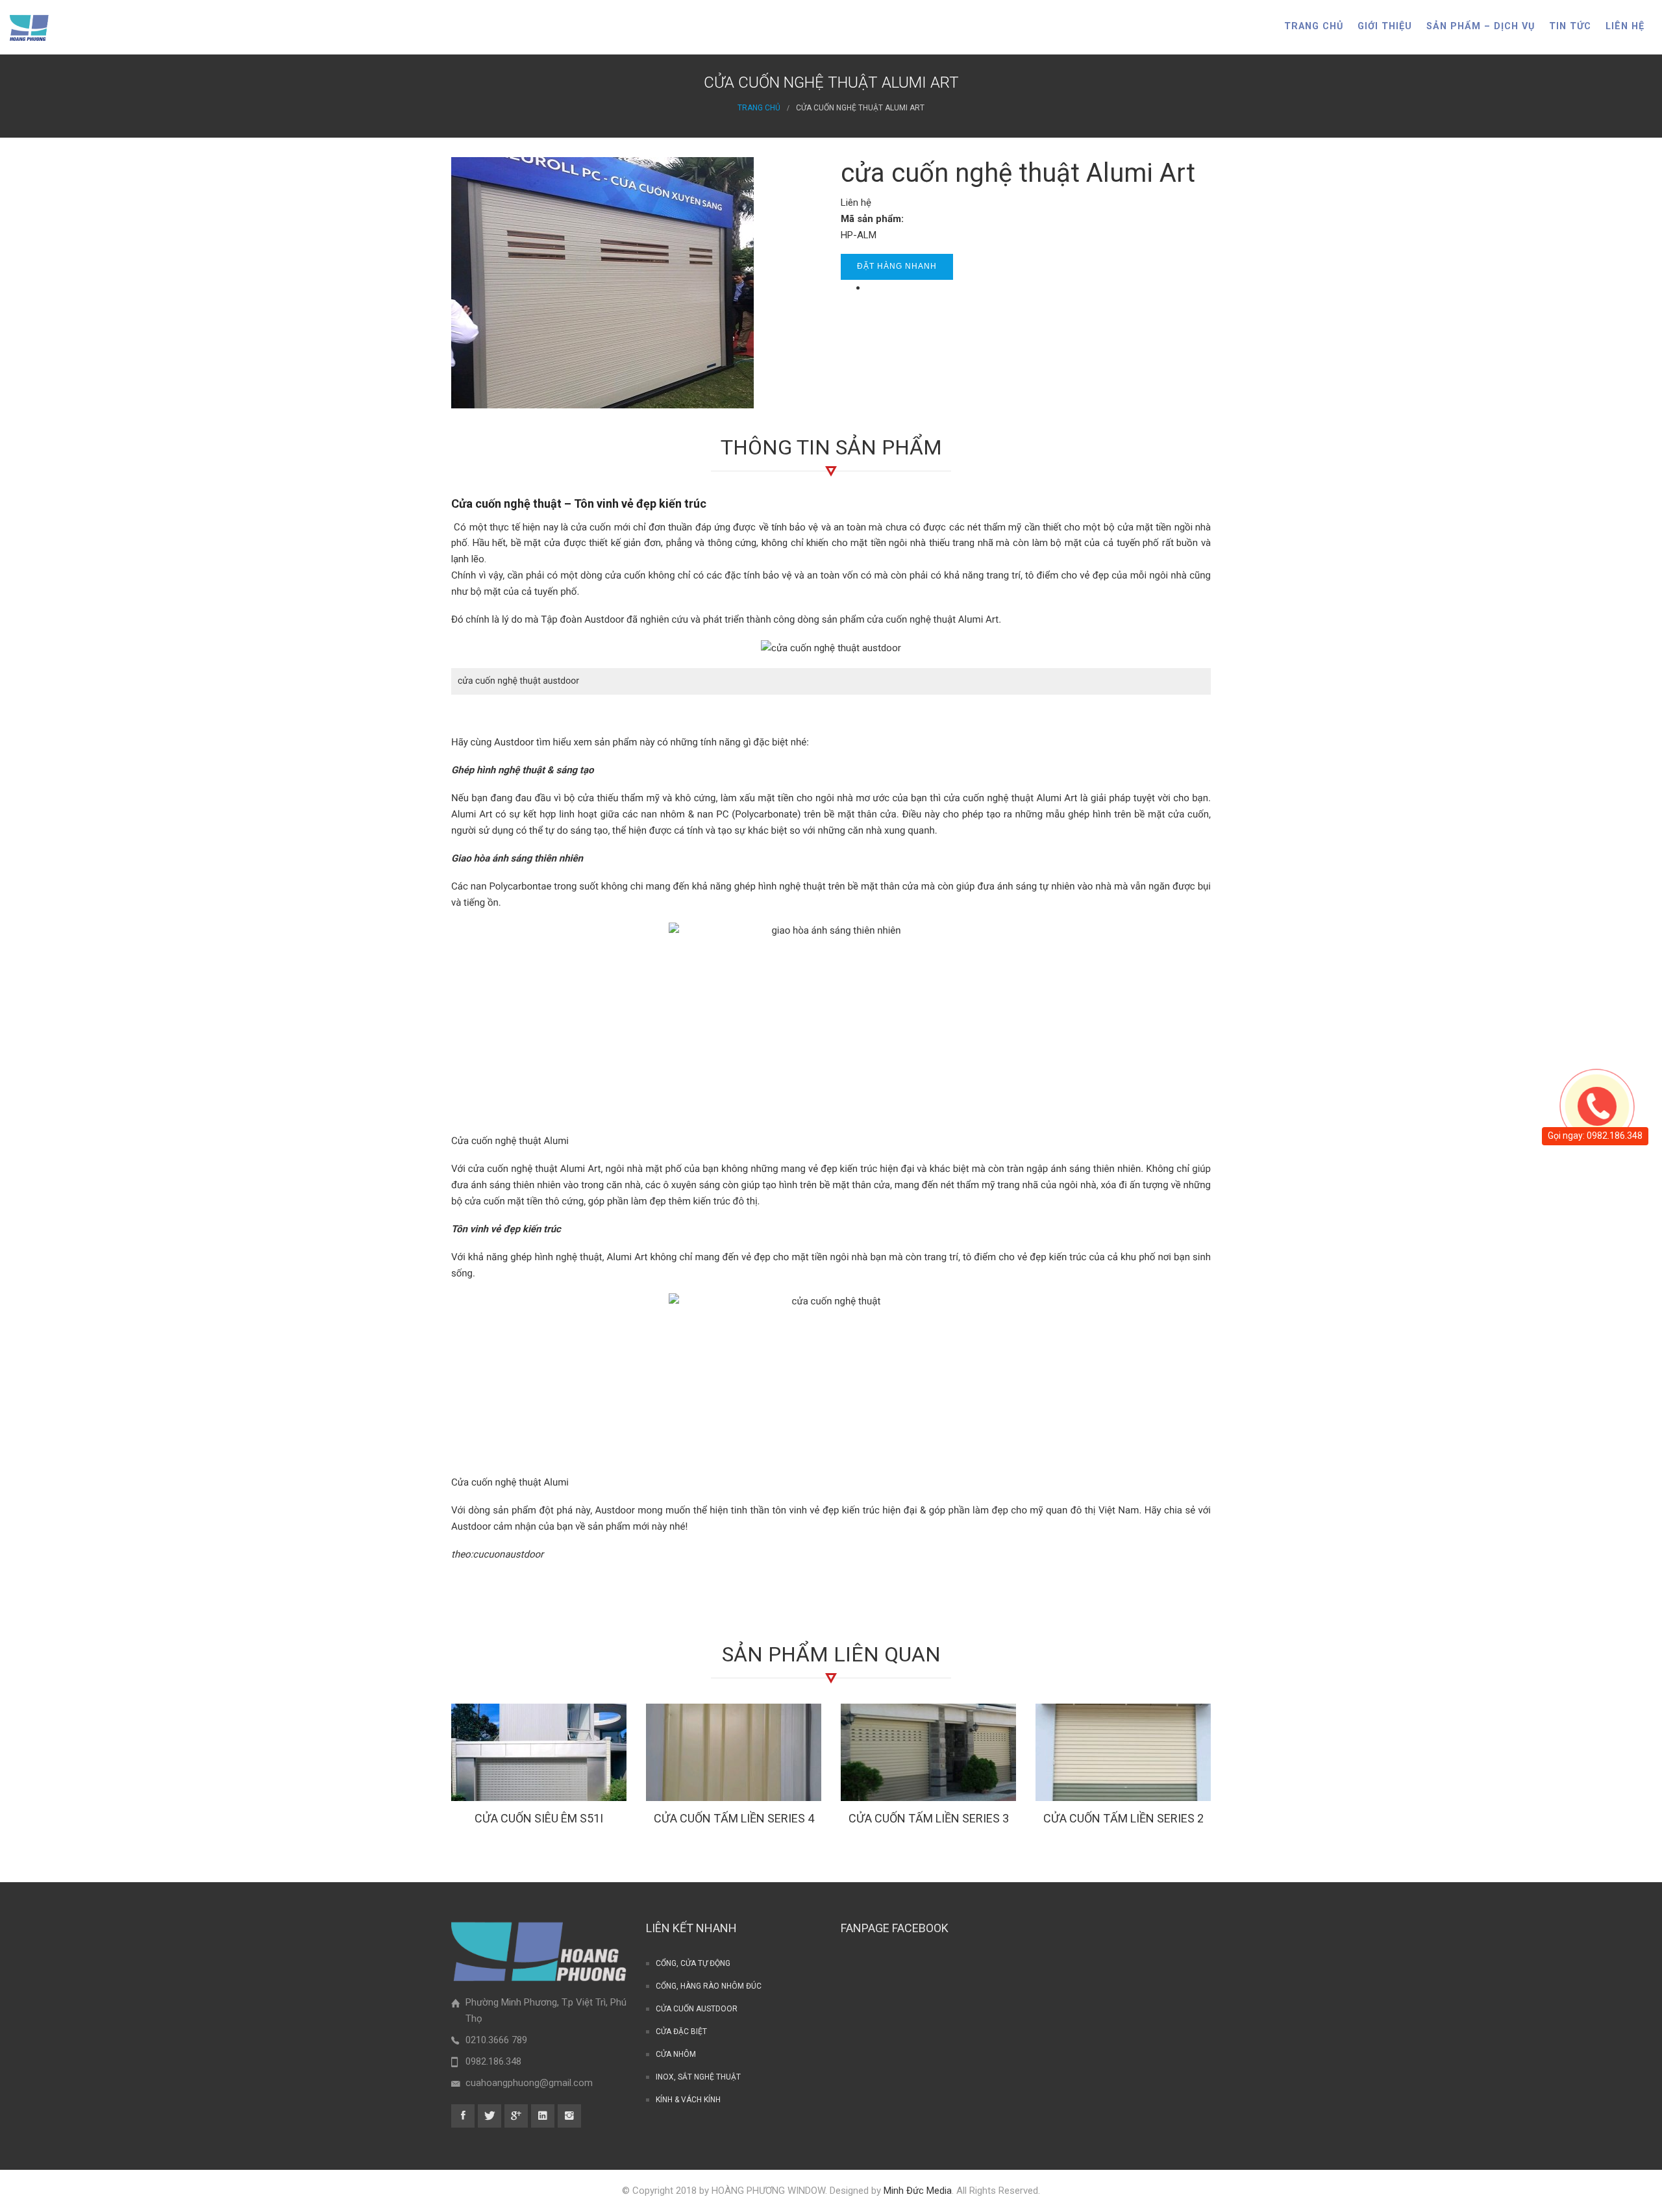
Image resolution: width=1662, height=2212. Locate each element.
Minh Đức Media (918, 2191)
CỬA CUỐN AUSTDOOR (697, 2009)
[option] (539, 1768)
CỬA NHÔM (676, 2054)
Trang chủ (1314, 26)
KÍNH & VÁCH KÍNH (688, 2100)
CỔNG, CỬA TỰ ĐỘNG (693, 1963)
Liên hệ (1625, 26)
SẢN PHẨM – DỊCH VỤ (1481, 26)
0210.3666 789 (496, 2040)
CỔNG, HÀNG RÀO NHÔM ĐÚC (709, 1986)
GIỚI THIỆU (1385, 26)
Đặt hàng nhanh (897, 266)
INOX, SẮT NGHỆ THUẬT (698, 2077)
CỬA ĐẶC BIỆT (681, 2032)
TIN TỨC (1570, 26)
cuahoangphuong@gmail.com (529, 2083)
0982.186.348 (493, 2061)
